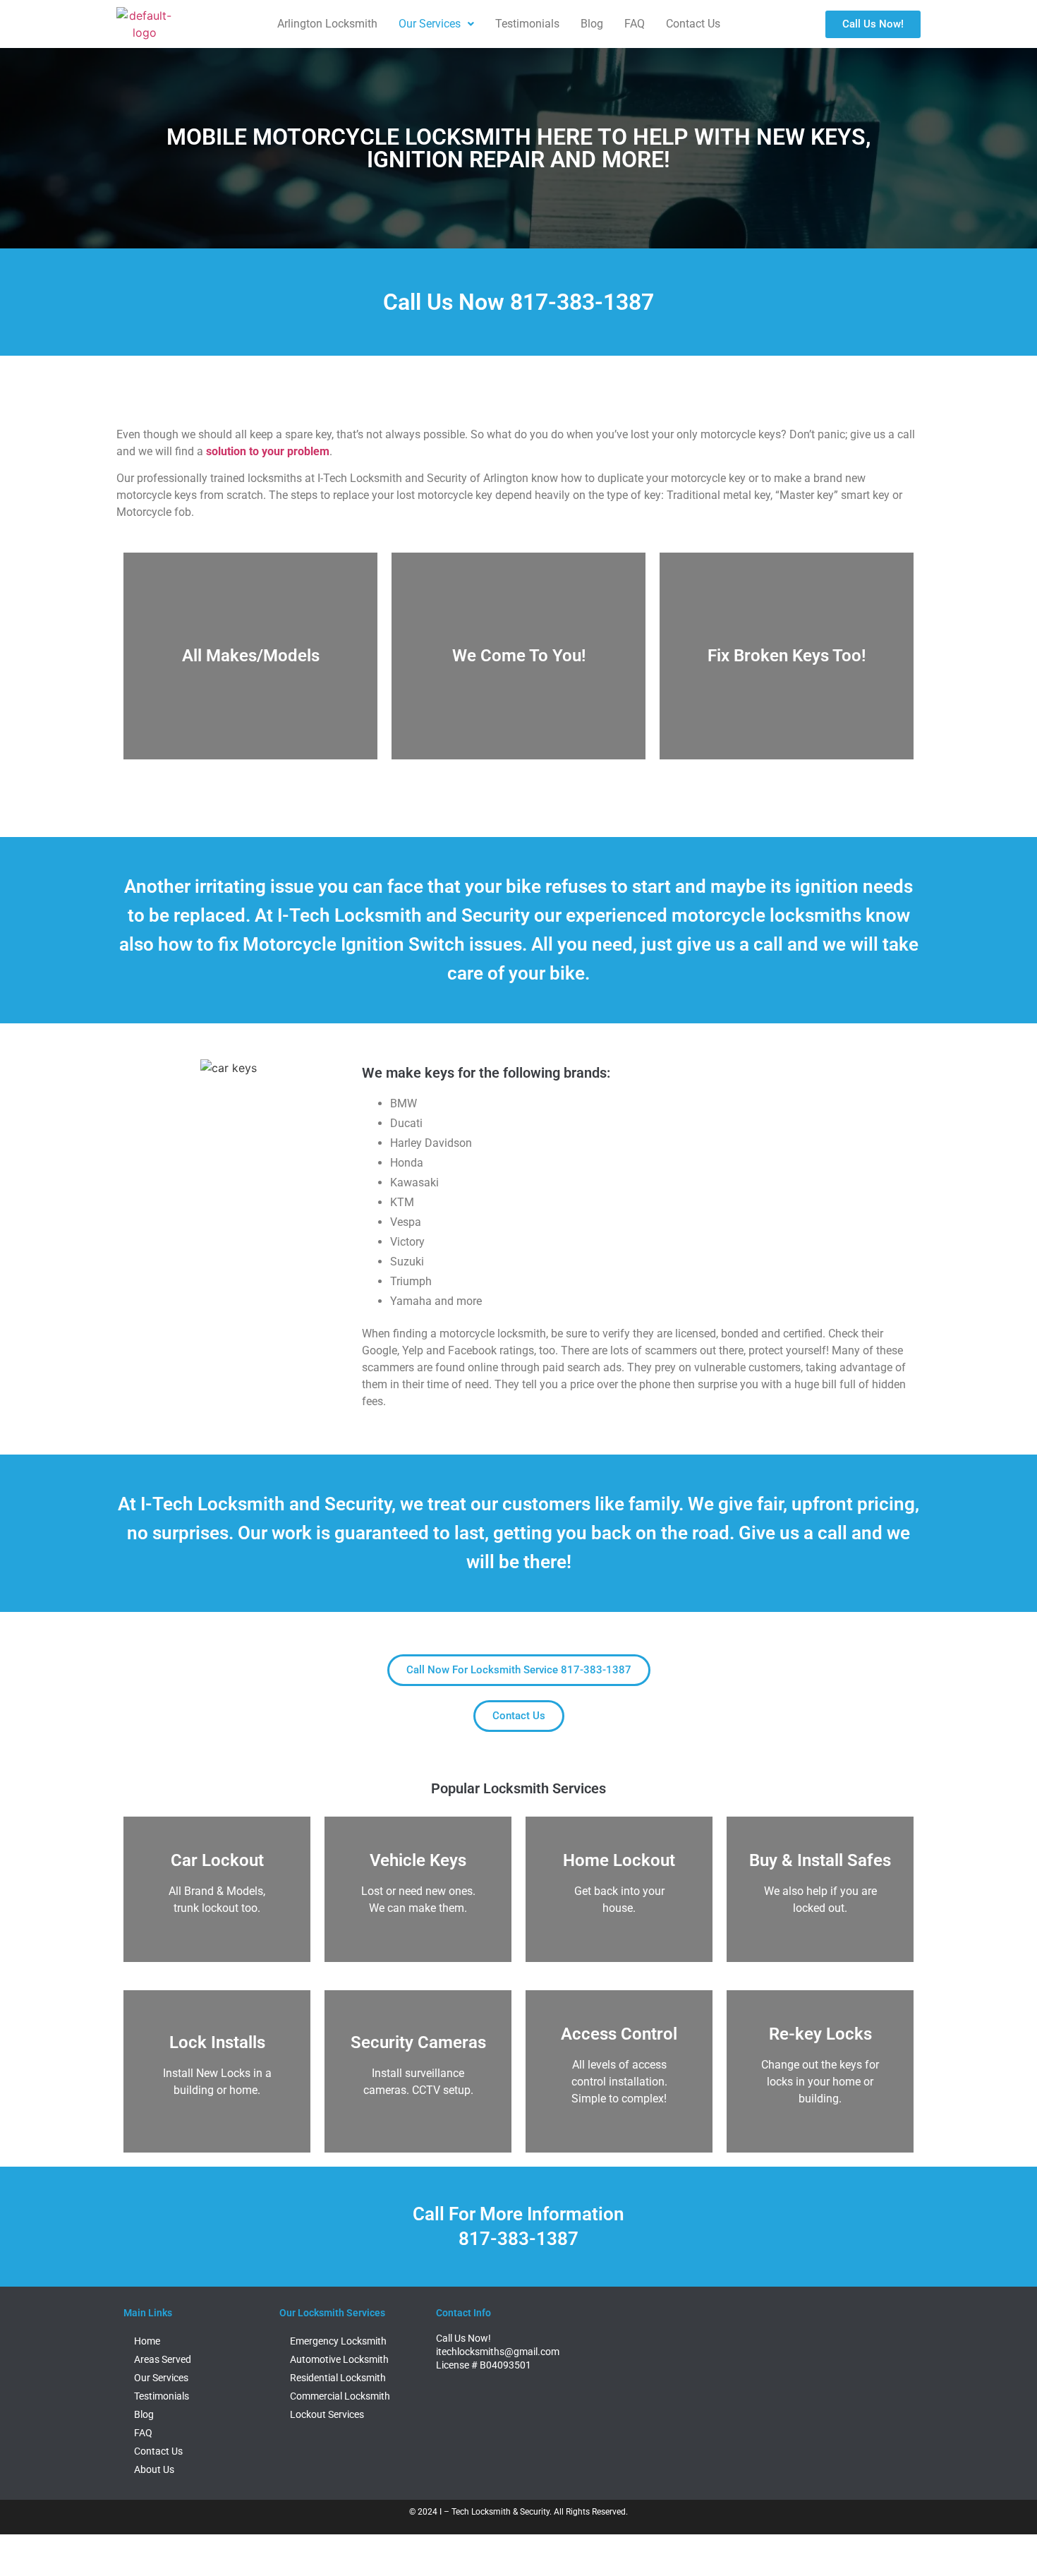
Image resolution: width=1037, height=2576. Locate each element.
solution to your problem (268, 451)
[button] (436, 24)
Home (147, 2341)
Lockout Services (327, 2414)
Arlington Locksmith (327, 24)
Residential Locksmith (338, 2378)
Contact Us (693, 24)
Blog (592, 24)
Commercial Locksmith (340, 2396)
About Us (154, 2469)
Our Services (430, 24)
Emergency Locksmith (338, 2341)
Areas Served (163, 2359)
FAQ (635, 24)
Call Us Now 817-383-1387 (518, 302)
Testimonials (527, 24)
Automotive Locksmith (339, 2359)
